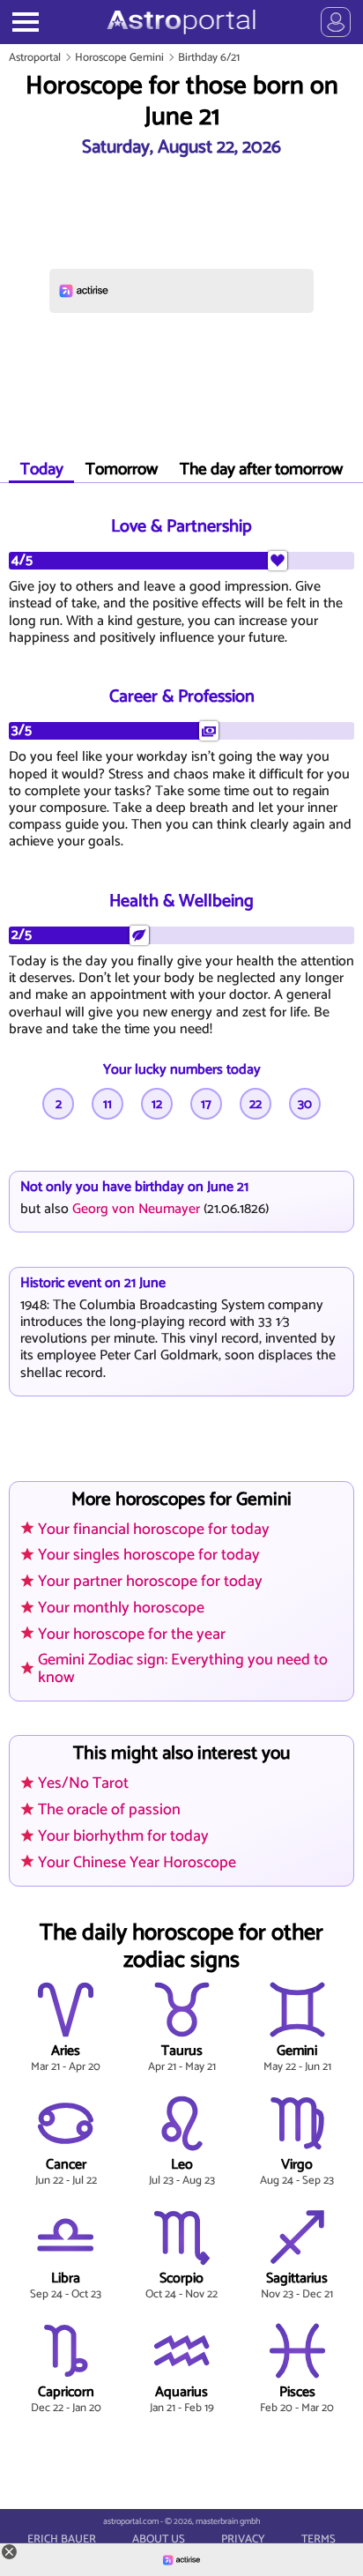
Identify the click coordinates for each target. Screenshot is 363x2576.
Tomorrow (122, 469)
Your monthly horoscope (121, 1608)
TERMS (319, 2540)
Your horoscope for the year (132, 1634)
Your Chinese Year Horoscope (137, 1862)
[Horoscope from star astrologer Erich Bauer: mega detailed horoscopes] (181, 22)
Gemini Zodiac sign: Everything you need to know (183, 1668)
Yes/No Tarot (83, 1783)
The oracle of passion (109, 1810)
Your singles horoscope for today (149, 1555)
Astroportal (35, 58)
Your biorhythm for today (123, 1836)
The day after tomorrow (261, 469)
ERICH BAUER (62, 2540)
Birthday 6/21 (209, 58)
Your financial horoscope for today (154, 1530)
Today (42, 469)
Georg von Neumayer (136, 1209)
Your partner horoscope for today (150, 1582)
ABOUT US (159, 2540)
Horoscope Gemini (119, 58)
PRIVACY (243, 2540)
